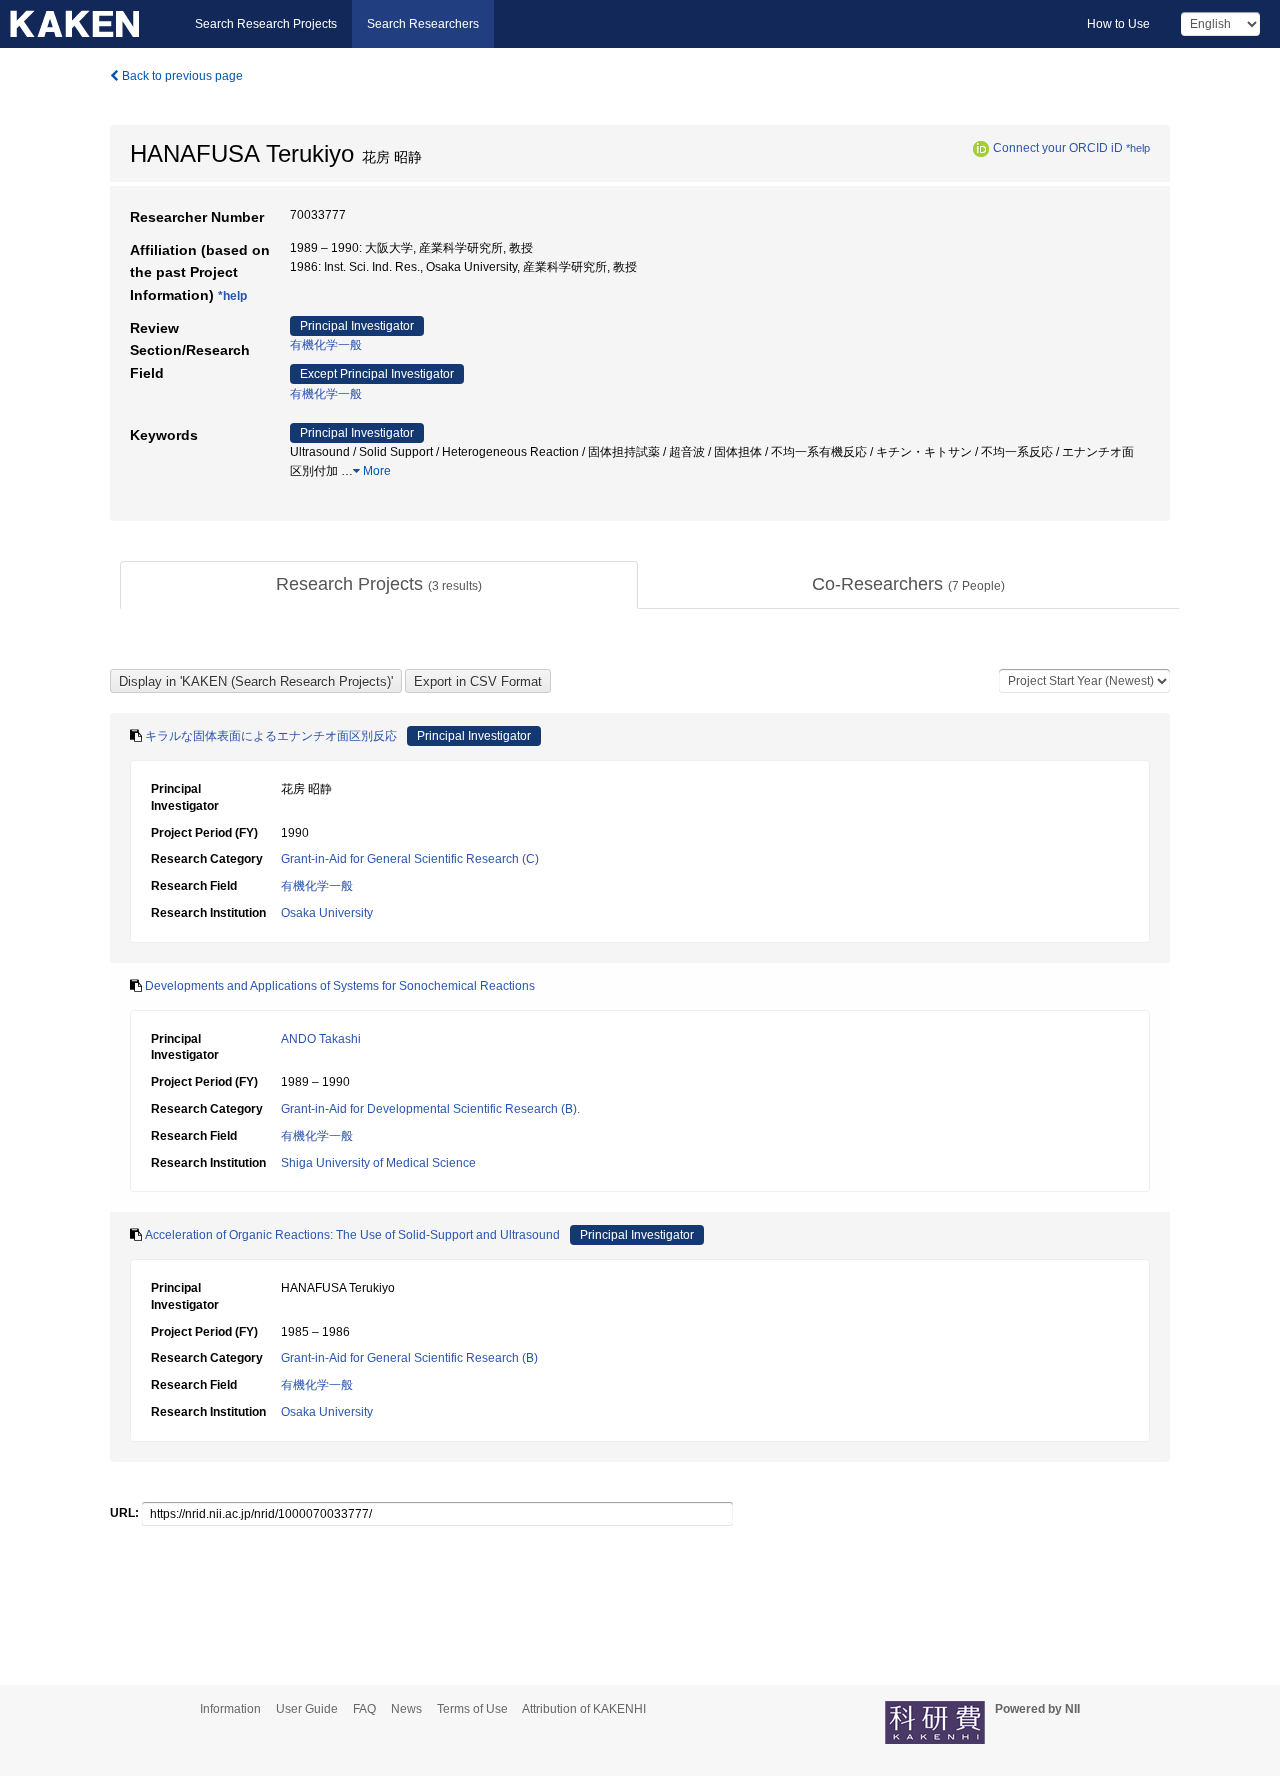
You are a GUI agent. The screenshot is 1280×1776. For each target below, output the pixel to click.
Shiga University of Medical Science (378, 1163)
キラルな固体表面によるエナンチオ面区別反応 (271, 736)
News (406, 1709)
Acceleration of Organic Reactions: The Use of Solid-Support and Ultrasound (352, 1235)
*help (1138, 148)
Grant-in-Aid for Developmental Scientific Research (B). (430, 1109)
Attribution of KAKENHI (584, 1709)
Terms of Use (472, 1709)
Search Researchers (423, 24)
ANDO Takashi (321, 1039)
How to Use (1118, 24)
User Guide (307, 1709)
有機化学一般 (326, 345)
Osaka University (327, 913)
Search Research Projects (266, 24)
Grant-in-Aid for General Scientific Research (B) (409, 1358)
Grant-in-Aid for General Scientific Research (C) (410, 859)
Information (230, 1709)
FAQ (364, 1709)
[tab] (379, 585)
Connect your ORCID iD (1058, 148)
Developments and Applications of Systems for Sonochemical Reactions (340, 986)
